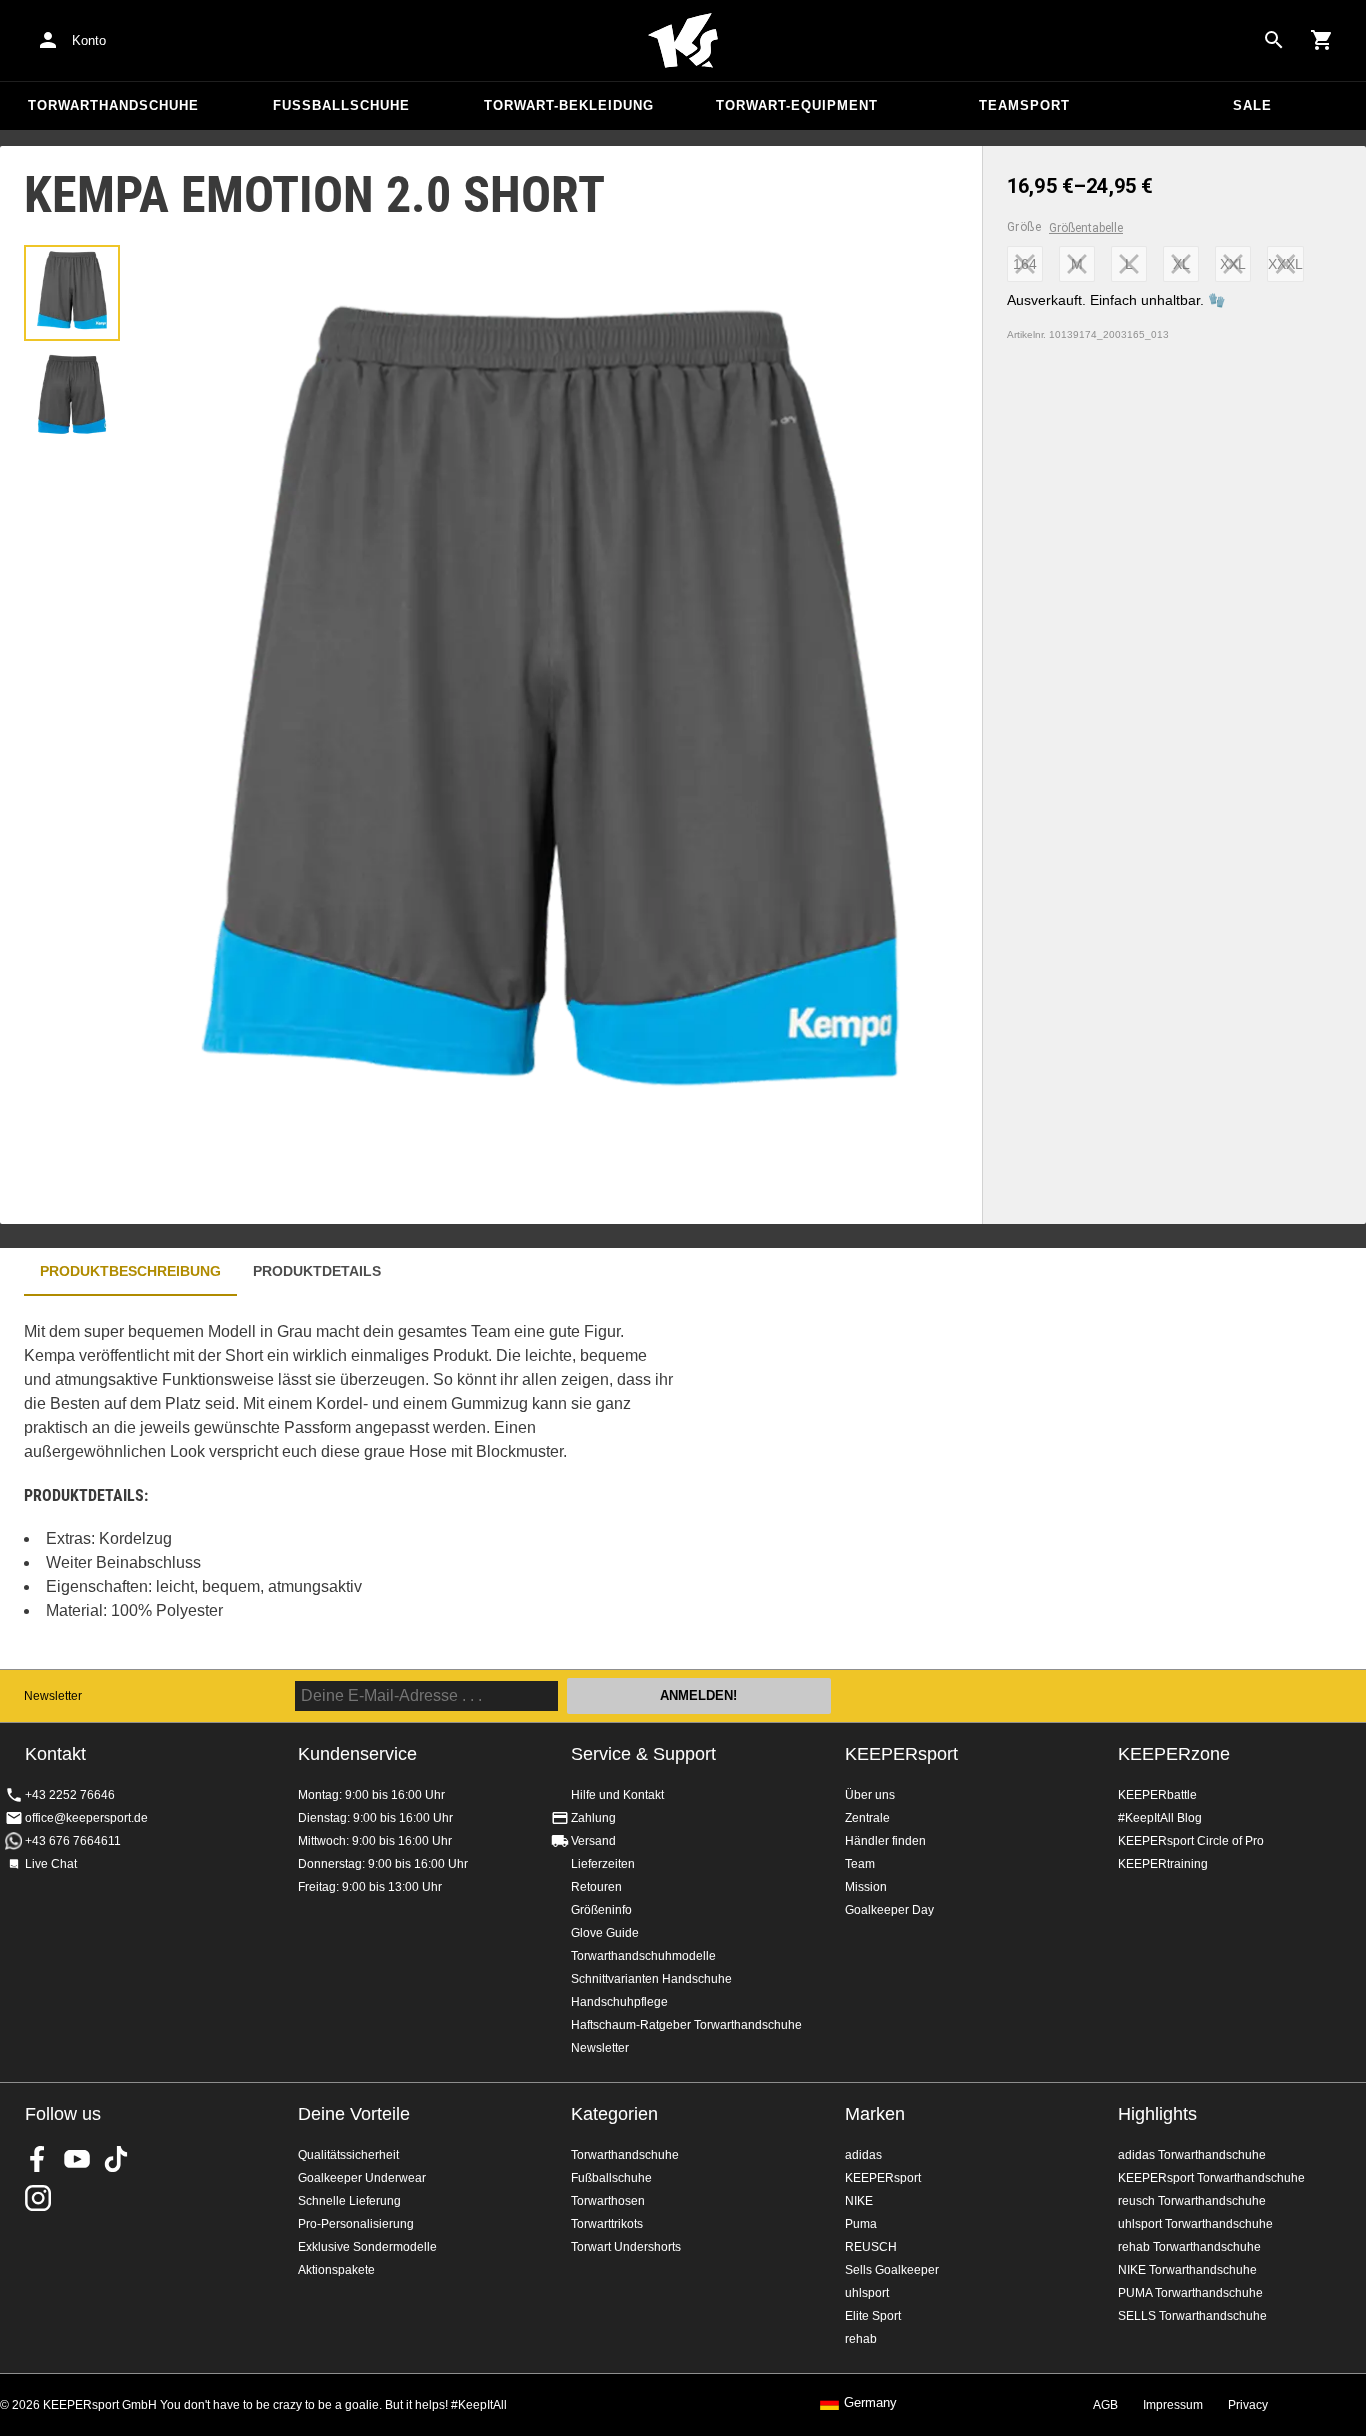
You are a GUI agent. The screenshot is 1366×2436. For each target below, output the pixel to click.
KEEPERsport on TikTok (116, 2159)
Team (860, 1864)
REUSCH (871, 2247)
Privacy (1248, 2405)
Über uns (870, 1795)
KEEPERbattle (1157, 1795)
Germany (870, 2403)
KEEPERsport (901, 1754)
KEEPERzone (1174, 1754)
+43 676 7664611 (73, 1841)
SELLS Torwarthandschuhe (1192, 2316)
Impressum (1173, 2405)
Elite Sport (873, 2316)
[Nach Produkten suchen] (1274, 40)
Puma (861, 2224)
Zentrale (867, 1818)
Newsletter (53, 1696)
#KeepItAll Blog (1160, 1818)
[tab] (72, 293)
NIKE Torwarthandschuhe (1187, 2270)
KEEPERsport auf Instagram (38, 2198)
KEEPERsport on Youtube (77, 2159)
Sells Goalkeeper (892, 2270)
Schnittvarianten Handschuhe (651, 1979)
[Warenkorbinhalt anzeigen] (1322, 40)
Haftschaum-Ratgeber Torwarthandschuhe (686, 2025)
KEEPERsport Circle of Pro (1191, 1841)
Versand (593, 1841)
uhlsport (867, 2293)
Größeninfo (601, 1910)
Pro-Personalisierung (356, 2224)
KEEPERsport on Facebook (38, 2159)
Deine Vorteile (354, 2114)
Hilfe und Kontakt (617, 1795)
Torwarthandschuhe (113, 105)
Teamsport (1024, 105)
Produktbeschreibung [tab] (130, 1271)
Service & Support (643, 1754)
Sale (1252, 105)
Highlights (1157, 2114)
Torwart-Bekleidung (569, 105)
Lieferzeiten (603, 1864)
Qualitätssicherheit (348, 2155)
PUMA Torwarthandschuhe (1190, 2293)
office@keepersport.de (86, 1818)
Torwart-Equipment (797, 105)
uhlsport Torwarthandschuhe (1195, 2224)
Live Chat (51, 1864)
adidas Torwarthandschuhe (1192, 2155)
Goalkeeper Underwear (362, 2178)
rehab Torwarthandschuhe (1189, 2247)
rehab (861, 2339)
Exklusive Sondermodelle (367, 2247)
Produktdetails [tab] (317, 1271)
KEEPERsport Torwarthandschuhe (1211, 2178)
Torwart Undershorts (626, 2247)
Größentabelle (1086, 228)
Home (683, 41)
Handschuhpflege (619, 2002)
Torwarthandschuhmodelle (643, 1956)
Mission (866, 1887)
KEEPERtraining (1163, 1864)
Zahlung (593, 1818)
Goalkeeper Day (889, 1910)
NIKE (859, 2201)
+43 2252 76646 (70, 1795)
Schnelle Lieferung (349, 2201)
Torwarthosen (608, 2201)
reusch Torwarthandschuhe (1192, 2201)
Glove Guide (605, 1933)
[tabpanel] (350, 1482)
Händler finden (885, 1841)
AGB (1105, 2405)
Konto (89, 40)
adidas (863, 2155)
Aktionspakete (336, 2270)
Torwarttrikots (607, 2224)
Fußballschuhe (341, 105)
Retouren (596, 1887)
